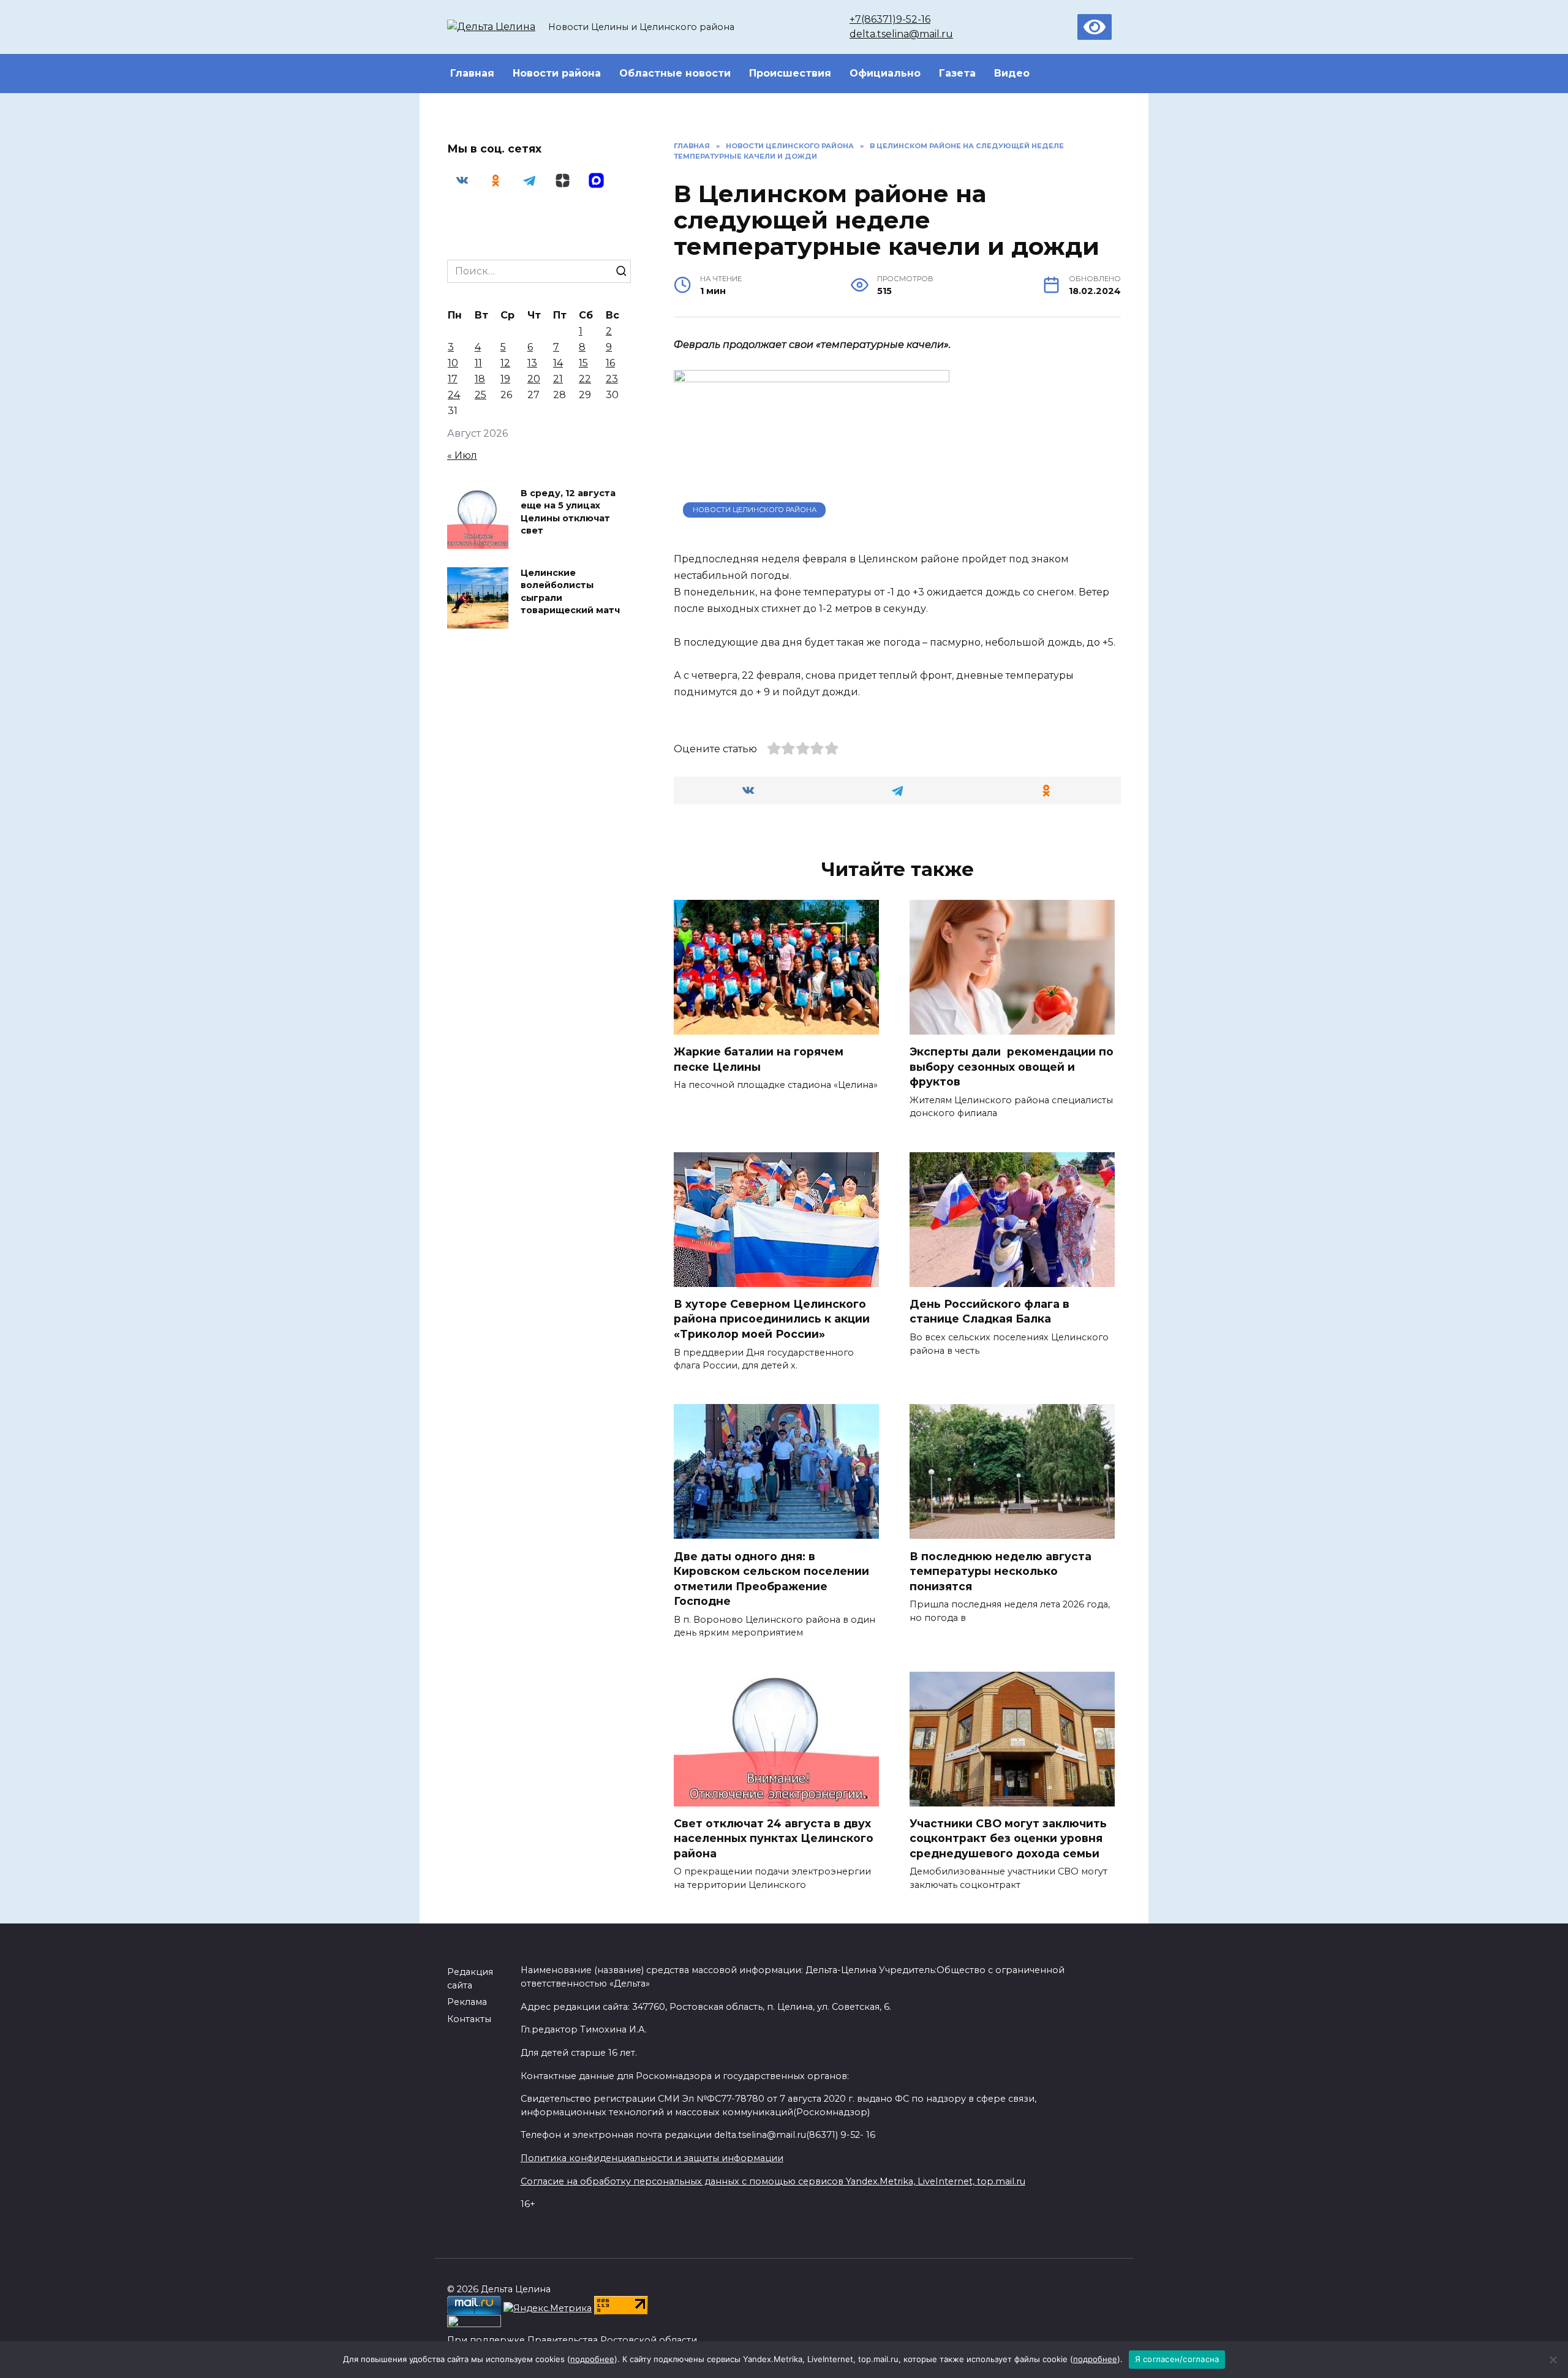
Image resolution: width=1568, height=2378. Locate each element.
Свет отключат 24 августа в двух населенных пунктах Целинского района (774, 1838)
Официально (885, 73)
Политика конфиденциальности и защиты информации (652, 2158)
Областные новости (675, 73)
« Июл (462, 455)
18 (480, 379)
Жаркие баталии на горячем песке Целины (759, 1059)
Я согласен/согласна (1177, 2359)
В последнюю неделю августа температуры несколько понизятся (1001, 1571)
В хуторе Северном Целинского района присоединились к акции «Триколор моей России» (772, 1319)
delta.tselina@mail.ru (901, 34)
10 (453, 363)
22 (585, 379)
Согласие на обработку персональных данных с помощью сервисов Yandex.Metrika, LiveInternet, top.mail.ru (773, 2181)
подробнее (592, 2359)
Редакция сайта (470, 1979)
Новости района (557, 73)
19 (505, 379)
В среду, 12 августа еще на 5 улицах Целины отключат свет (568, 512)
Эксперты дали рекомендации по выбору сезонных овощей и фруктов (1012, 1066)
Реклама (467, 2002)
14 (558, 363)
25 (481, 395)
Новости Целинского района (755, 510)
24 (454, 395)
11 (478, 363)
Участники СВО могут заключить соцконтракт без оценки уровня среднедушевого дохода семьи (1008, 1838)
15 (583, 363)
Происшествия (790, 73)
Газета (957, 73)
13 (532, 363)
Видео (1012, 73)
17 (453, 379)
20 (534, 379)
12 (505, 363)
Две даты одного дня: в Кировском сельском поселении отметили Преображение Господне (771, 1578)
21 (558, 379)
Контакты (469, 2019)
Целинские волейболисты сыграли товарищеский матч (570, 592)
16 (610, 363)
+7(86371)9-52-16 (890, 19)
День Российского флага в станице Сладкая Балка (989, 1312)
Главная (472, 73)
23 (612, 379)
